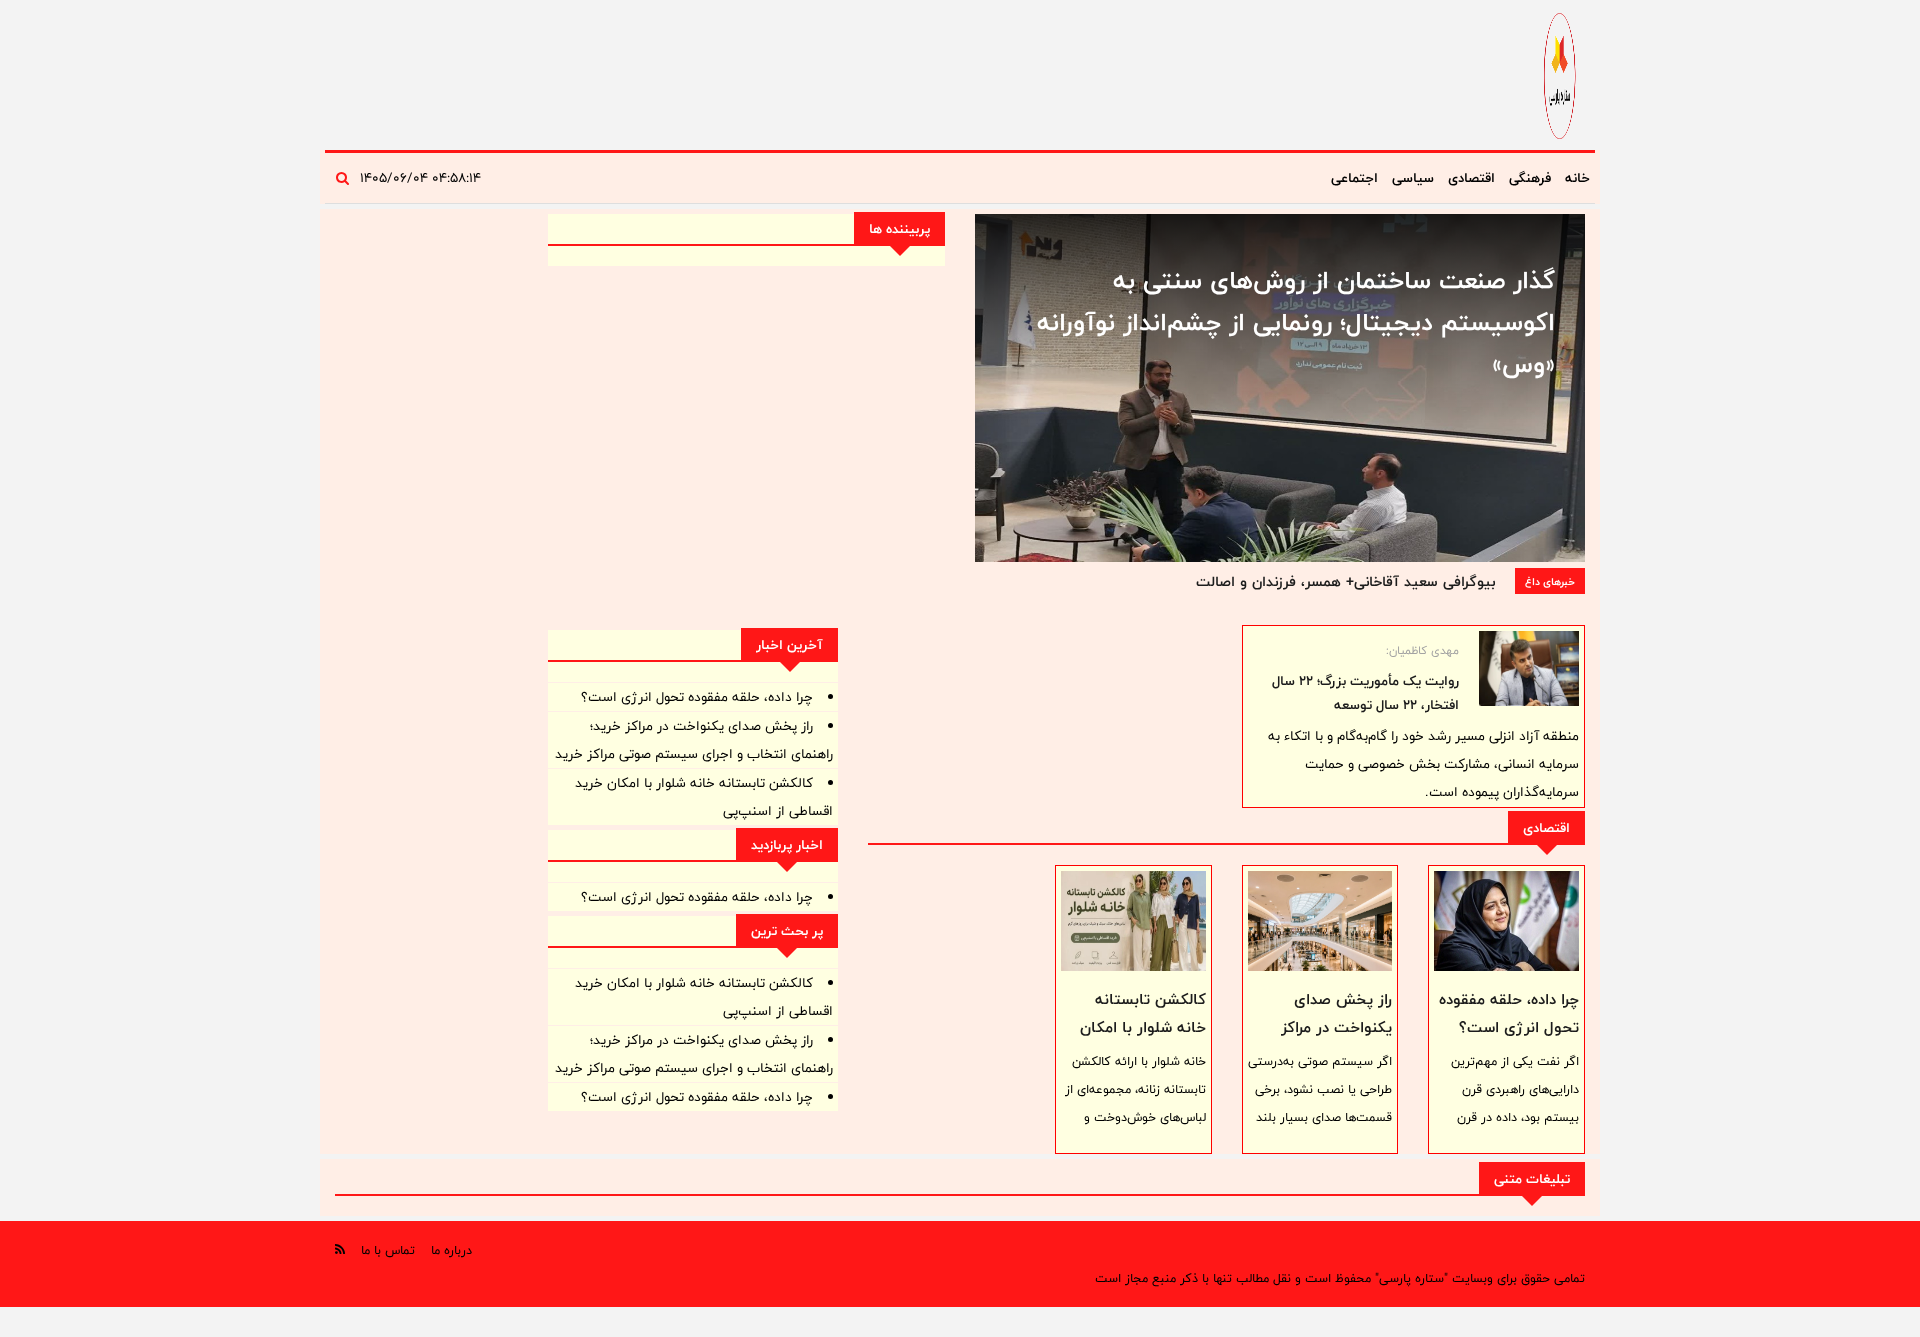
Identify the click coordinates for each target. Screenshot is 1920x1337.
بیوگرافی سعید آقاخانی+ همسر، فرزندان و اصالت (1345, 581)
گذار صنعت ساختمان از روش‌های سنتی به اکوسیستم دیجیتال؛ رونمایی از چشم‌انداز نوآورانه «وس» (1296, 322)
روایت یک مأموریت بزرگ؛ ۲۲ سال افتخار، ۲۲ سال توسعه (1365, 693)
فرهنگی (1530, 178)
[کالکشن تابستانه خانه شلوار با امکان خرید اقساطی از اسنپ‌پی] (1133, 921)
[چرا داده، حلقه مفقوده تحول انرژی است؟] (1506, 921)
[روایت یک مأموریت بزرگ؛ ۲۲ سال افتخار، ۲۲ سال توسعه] (1529, 668)
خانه (1577, 178)
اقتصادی (1471, 178)
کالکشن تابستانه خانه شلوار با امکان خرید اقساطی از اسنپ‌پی (1143, 1041)
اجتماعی (1354, 178)
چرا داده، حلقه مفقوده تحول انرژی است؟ (1509, 1013)
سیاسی (1413, 178)
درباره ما (451, 1250)
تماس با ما (388, 1250)
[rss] (340, 1249)
